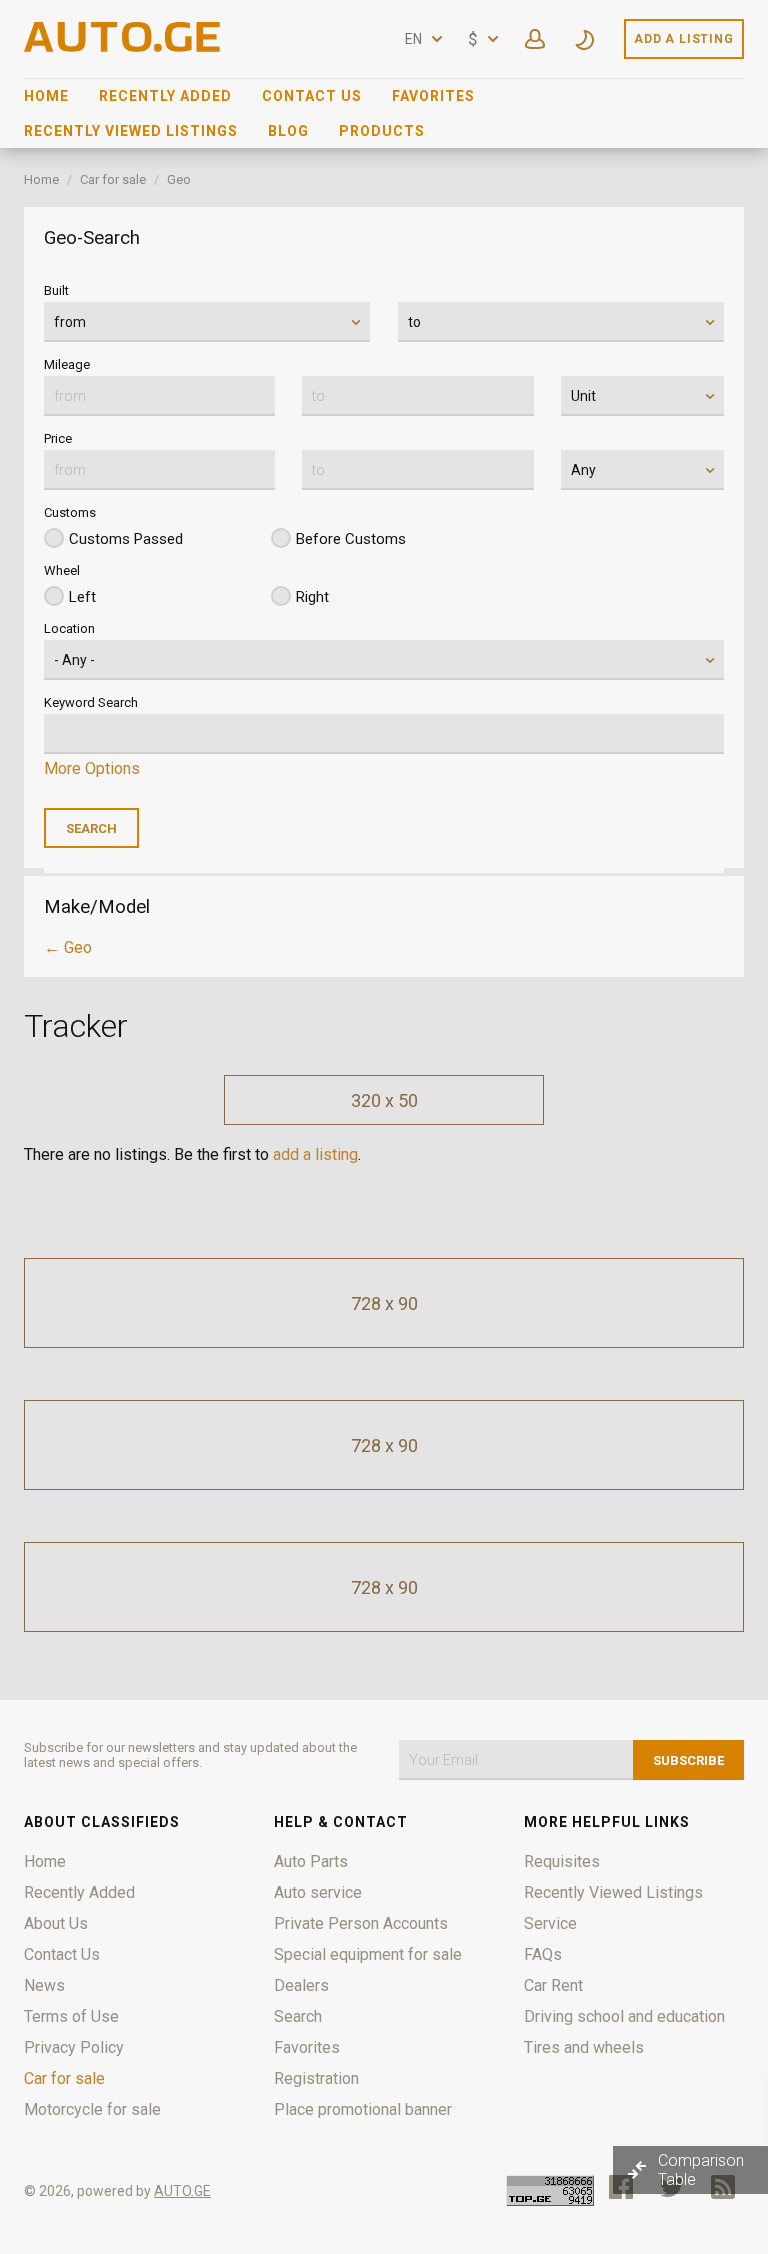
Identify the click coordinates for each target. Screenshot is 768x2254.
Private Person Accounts (361, 1923)
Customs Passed (126, 539)
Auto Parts (311, 1861)
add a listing (315, 1154)
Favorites (433, 96)
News (44, 1985)
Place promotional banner (363, 2109)
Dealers (301, 1985)
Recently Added (165, 96)
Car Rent (553, 1985)
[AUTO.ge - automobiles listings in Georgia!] (124, 46)
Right (312, 597)
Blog (288, 131)
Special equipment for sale (368, 1954)
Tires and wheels (584, 2047)
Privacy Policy (74, 2047)
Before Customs (351, 539)
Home (46, 96)
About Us (56, 1923)
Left (82, 597)
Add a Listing (683, 39)
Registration (316, 2078)
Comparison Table (701, 2170)
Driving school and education (624, 2016)
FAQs (543, 1954)
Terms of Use (71, 2016)
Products (382, 131)
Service (550, 1923)
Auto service (318, 1892)
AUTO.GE (182, 2191)
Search (298, 2016)
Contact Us (312, 96)
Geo (179, 179)
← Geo (68, 947)
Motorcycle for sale (92, 2109)
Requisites (562, 1861)
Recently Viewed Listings (131, 131)
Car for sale (113, 179)
